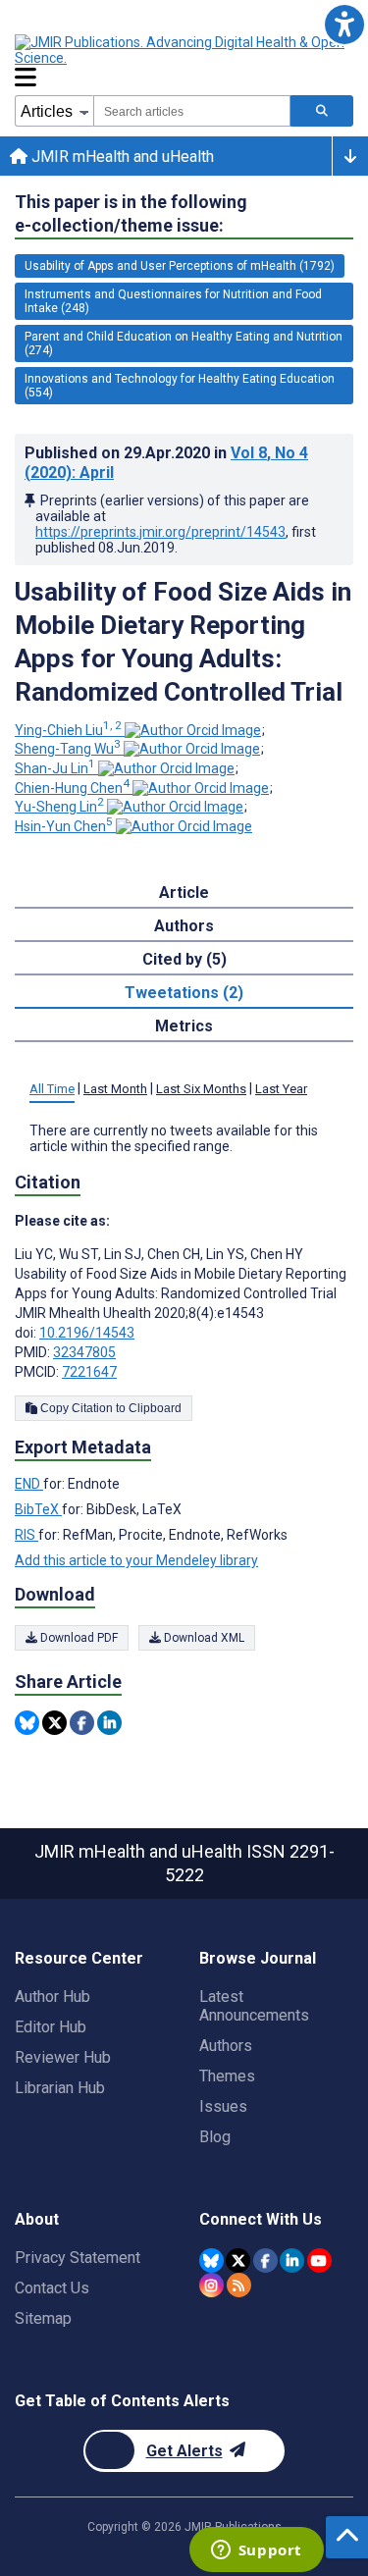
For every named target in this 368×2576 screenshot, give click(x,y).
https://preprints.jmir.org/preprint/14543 (160, 532)
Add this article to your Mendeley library (136, 1560)
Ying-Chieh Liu (68, 730)
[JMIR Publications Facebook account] (265, 2261)
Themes (227, 2076)
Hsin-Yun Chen (64, 826)
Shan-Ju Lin (55, 768)
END (29, 1484)
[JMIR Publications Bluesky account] (211, 2261)
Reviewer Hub (63, 2057)
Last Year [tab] (281, 1089)
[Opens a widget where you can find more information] (256, 2551)
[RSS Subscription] (239, 2285)
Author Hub (53, 1997)
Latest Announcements (254, 2006)
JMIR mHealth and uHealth (121, 157)
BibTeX (38, 1509)
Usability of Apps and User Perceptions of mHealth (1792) (180, 266)
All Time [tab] (52, 1089)
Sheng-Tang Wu (68, 749)
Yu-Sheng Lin (59, 807)
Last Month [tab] (115, 1089)
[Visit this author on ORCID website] (193, 730)
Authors (226, 2046)
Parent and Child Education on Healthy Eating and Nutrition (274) (184, 343)
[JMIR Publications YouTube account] (319, 2261)
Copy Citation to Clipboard (109, 1408)
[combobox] (192, 111)
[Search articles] (322, 111)
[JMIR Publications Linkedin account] (292, 2261)
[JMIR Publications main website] (182, 50)
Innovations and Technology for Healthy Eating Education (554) (180, 386)
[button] (344, 24)
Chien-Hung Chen (72, 788)
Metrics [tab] (184, 1026)
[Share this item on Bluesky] (27, 1723)
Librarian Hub (60, 2088)
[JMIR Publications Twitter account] (238, 2261)
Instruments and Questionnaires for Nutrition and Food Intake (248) (173, 301)
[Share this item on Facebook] (82, 1723)
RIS (26, 1535)
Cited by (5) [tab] (184, 959)
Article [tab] (184, 893)
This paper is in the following (131, 213)
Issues (223, 2106)
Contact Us (52, 2288)
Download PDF (78, 1638)
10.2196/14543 (87, 1333)
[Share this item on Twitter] (54, 1723)
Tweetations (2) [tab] (184, 993)
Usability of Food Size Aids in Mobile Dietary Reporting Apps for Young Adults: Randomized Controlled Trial (183, 642)
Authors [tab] (184, 926)
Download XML (203, 1638)
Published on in (166, 463)
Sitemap (43, 2318)
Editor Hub (51, 2027)
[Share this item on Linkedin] (109, 1723)
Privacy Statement (78, 2258)
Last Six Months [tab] (201, 1089)
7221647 (89, 1372)
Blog (215, 2137)
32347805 (84, 1352)
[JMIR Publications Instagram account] (211, 2285)
